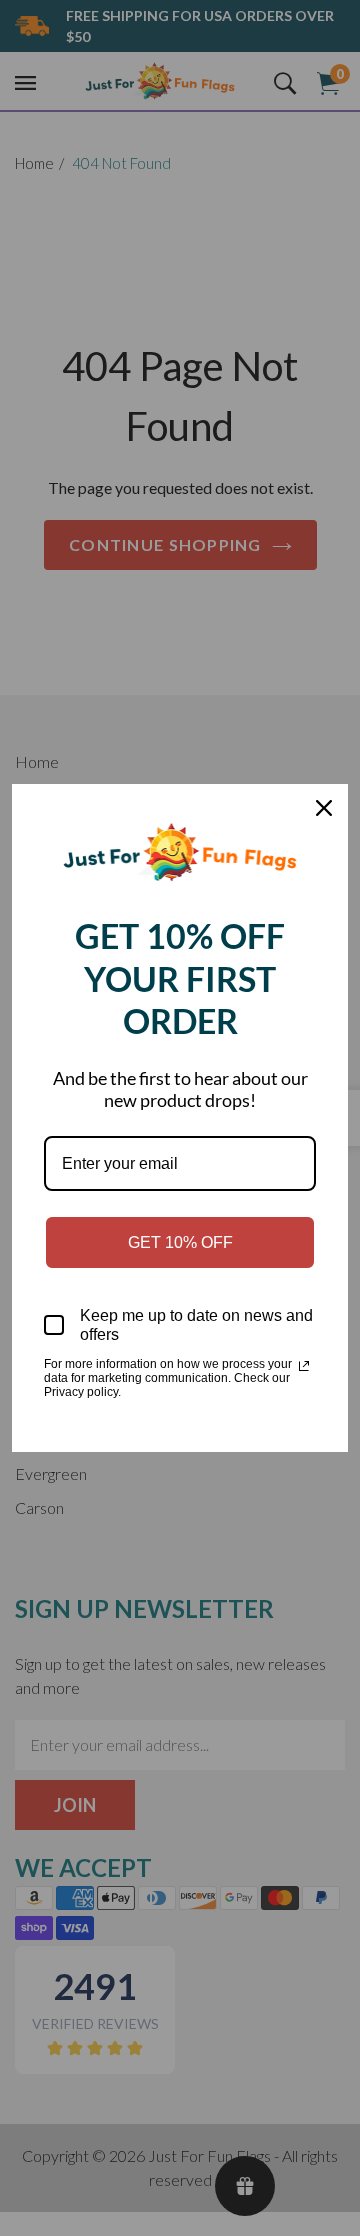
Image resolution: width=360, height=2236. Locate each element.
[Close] (324, 808)
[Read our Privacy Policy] (304, 1366)
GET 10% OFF (180, 1242)
